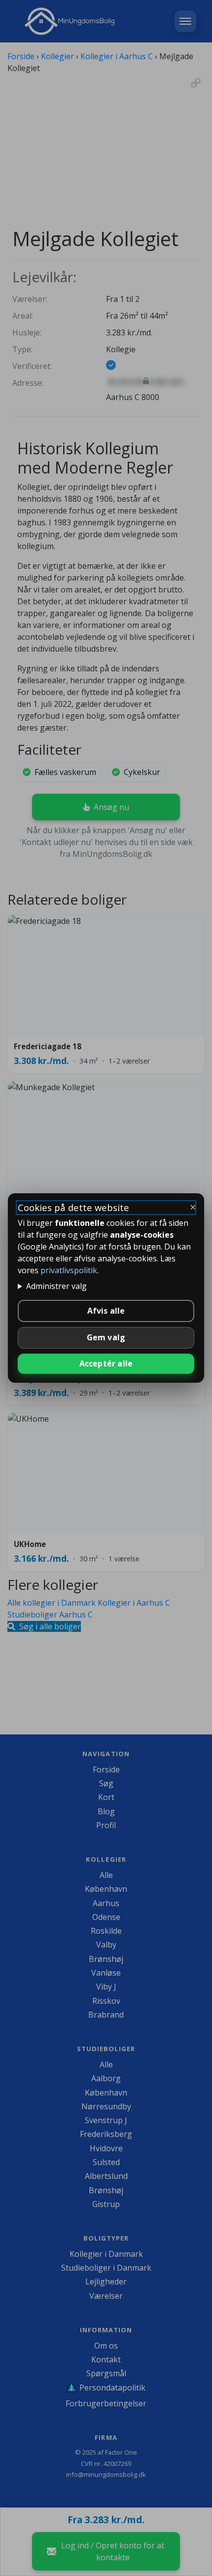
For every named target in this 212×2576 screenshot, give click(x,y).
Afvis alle (106, 1311)
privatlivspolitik (69, 1270)
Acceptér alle (106, 1363)
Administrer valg (56, 1286)
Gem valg (106, 1337)
